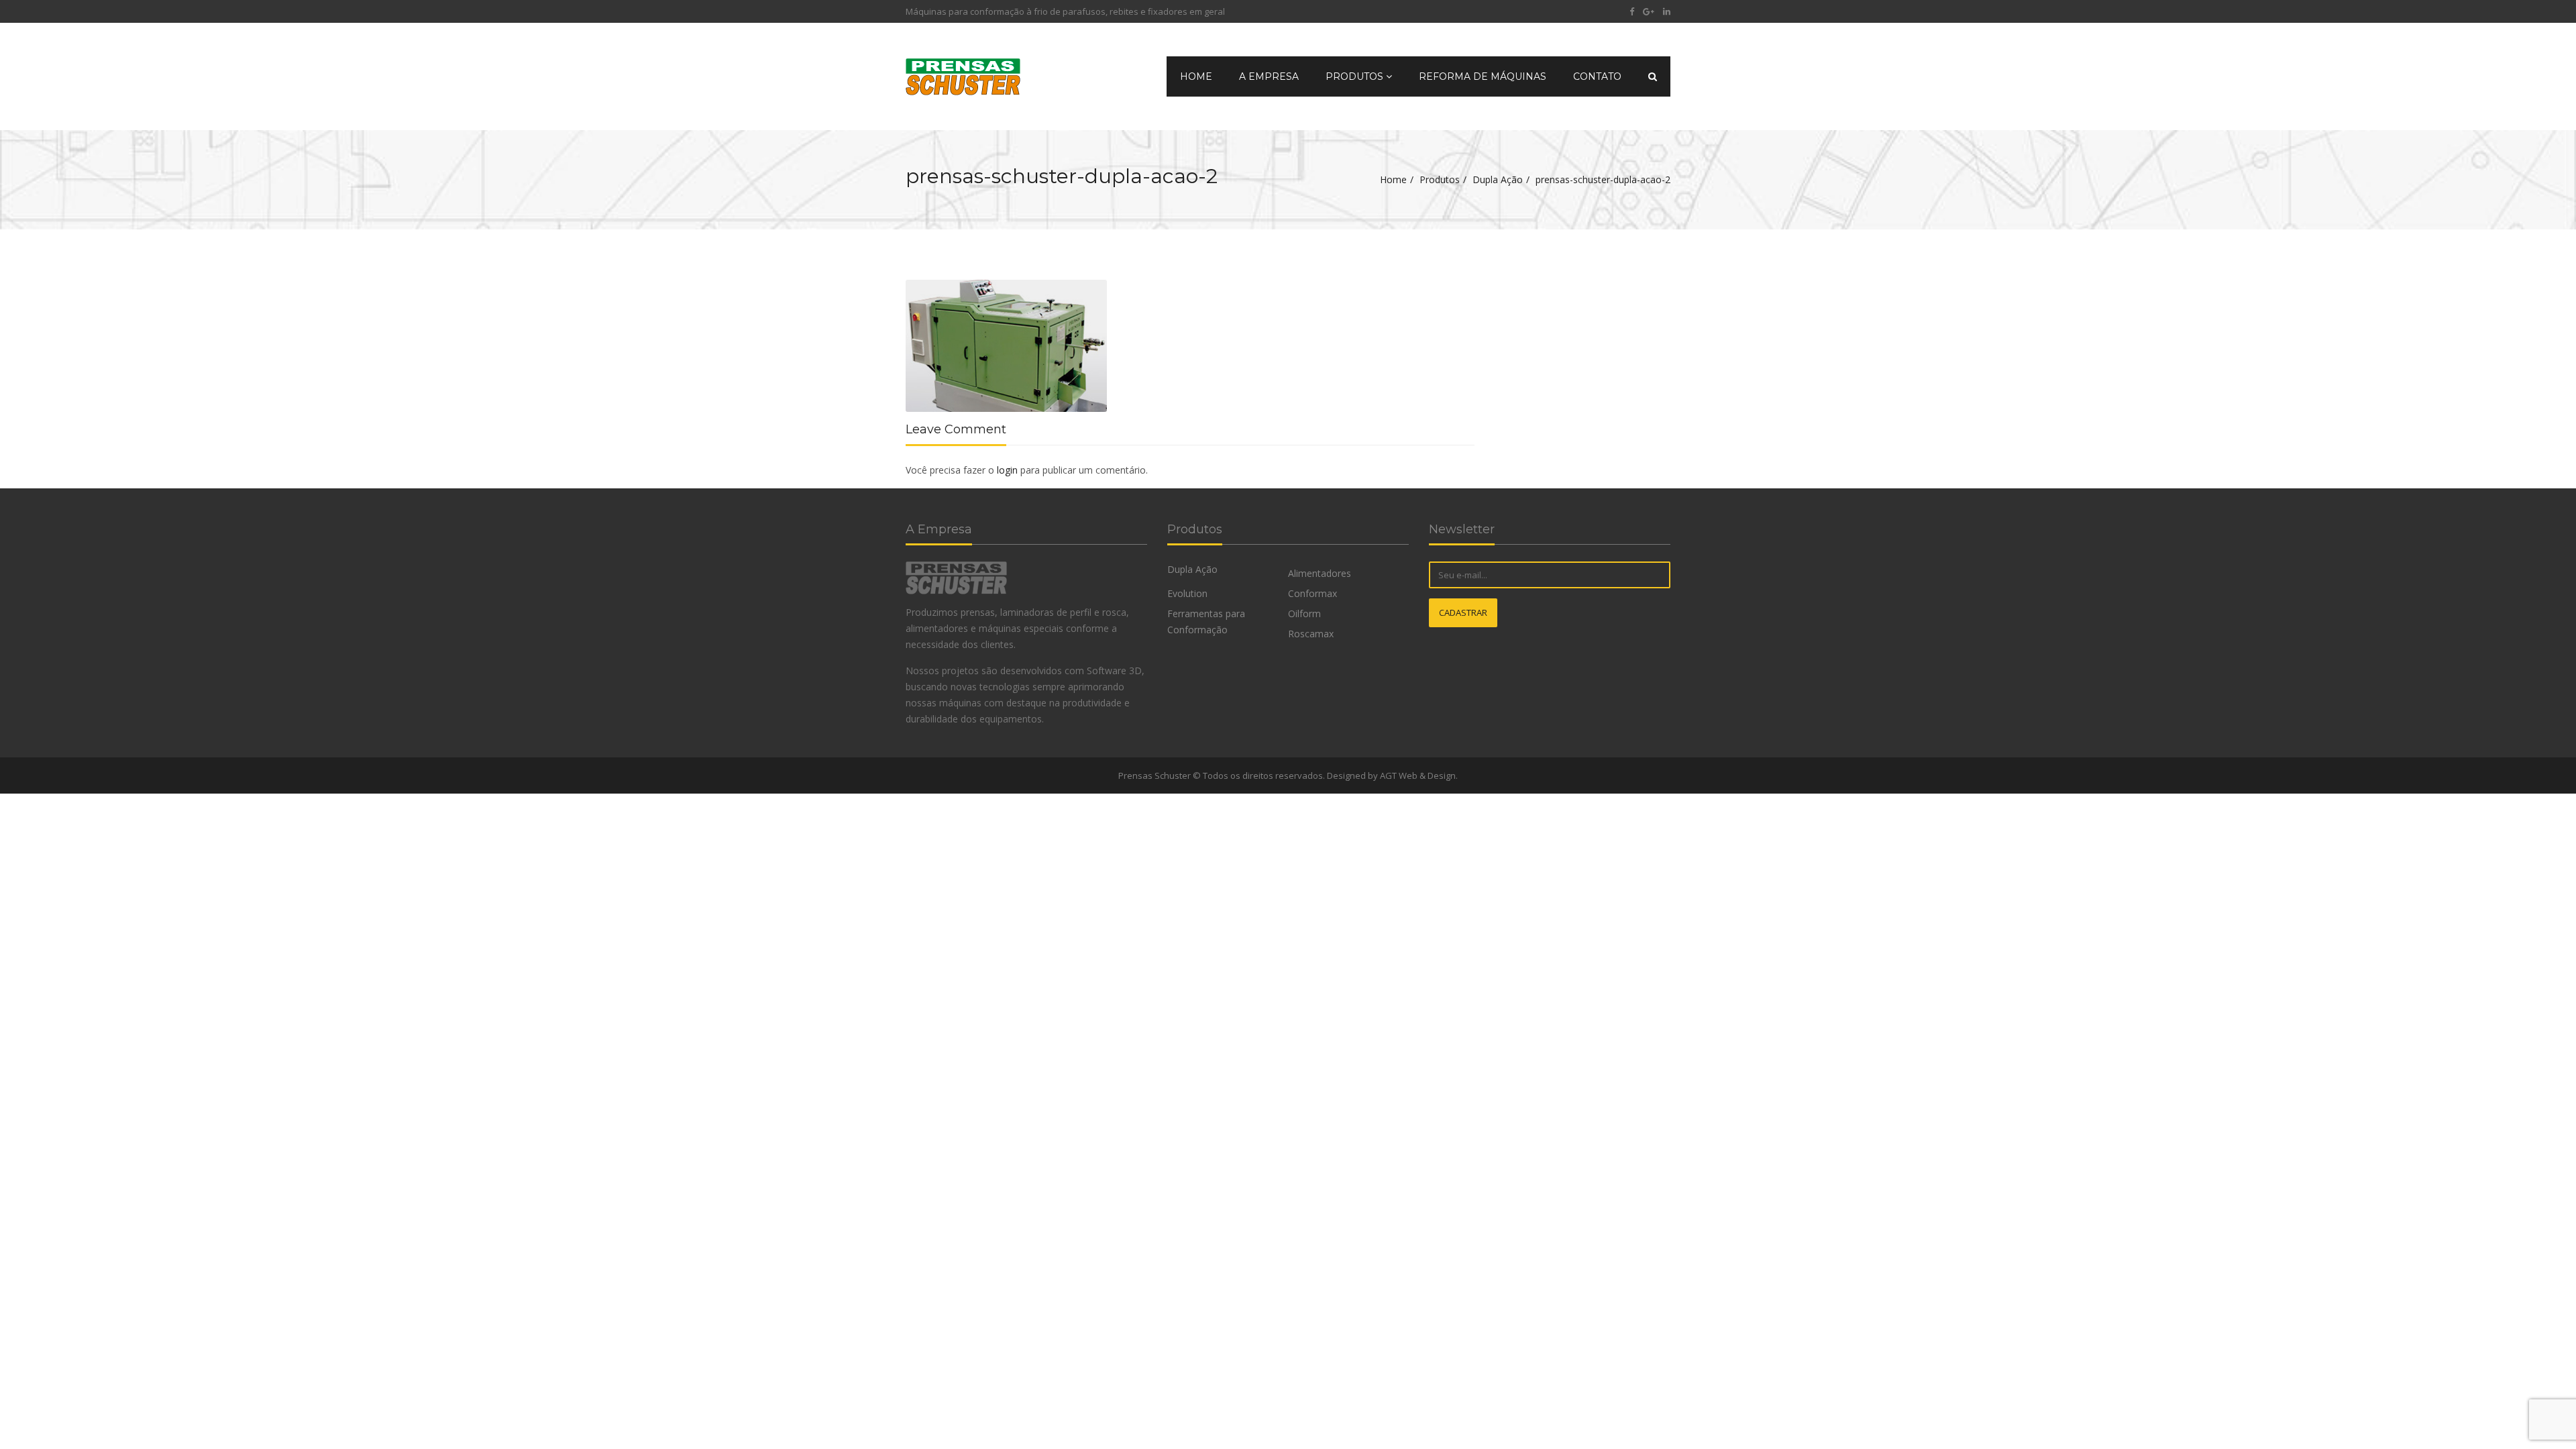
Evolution (1187, 593)
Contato (1597, 76)
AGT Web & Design (1418, 775)
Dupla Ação (1498, 179)
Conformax (1312, 593)
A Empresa (1269, 76)
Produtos (1356, 76)
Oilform (1304, 613)
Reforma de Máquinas (1483, 76)
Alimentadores (1320, 573)
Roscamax (1311, 634)
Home (1196, 76)
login (1007, 470)
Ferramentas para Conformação (1206, 622)
